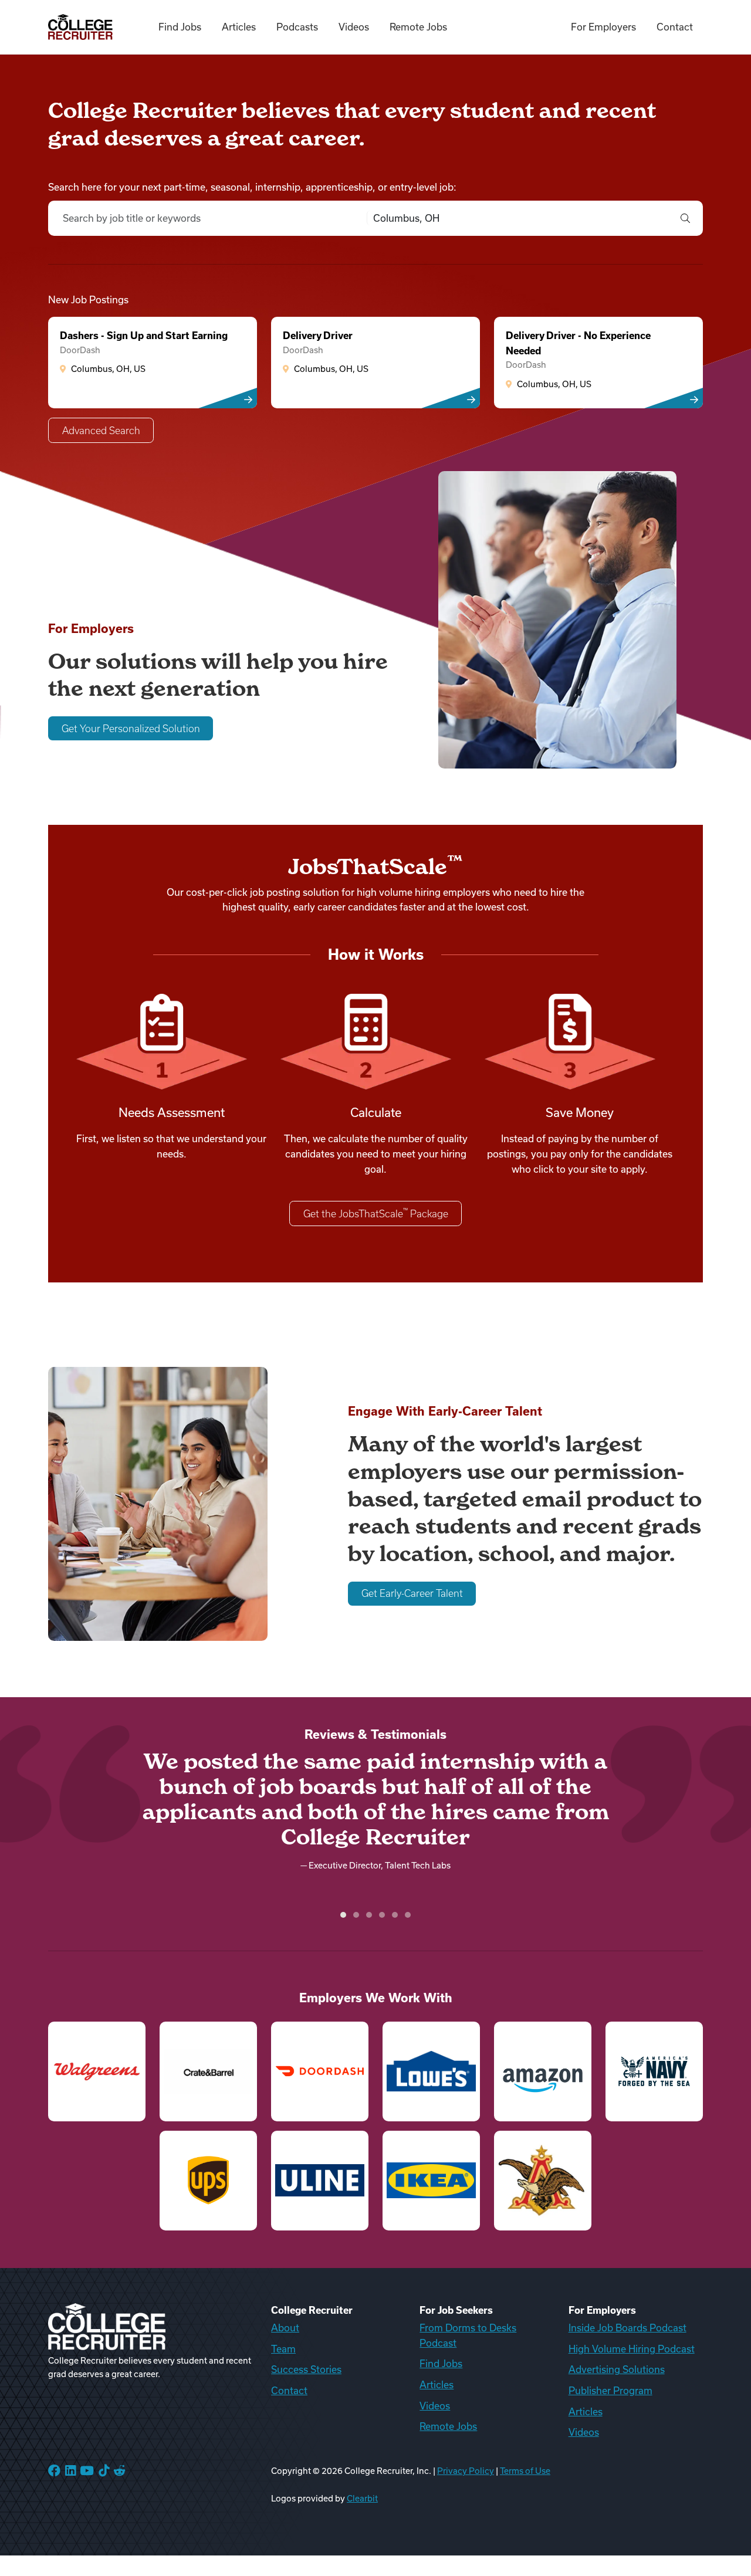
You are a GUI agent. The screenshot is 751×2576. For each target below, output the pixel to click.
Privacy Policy (466, 2471)
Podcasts (297, 27)
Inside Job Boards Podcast (627, 2328)
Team (283, 2349)
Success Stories (306, 2369)
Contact (675, 27)
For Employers (603, 27)
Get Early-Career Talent (412, 1593)
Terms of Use (525, 2471)
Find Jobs (180, 27)
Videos (354, 27)
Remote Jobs (418, 27)
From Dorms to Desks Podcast (468, 2335)
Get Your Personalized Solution (131, 729)
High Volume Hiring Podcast (632, 2349)
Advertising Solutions (617, 2369)
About (285, 2328)
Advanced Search (101, 431)
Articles (239, 27)
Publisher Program (610, 2391)
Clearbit (362, 2499)
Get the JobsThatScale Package (376, 1213)
